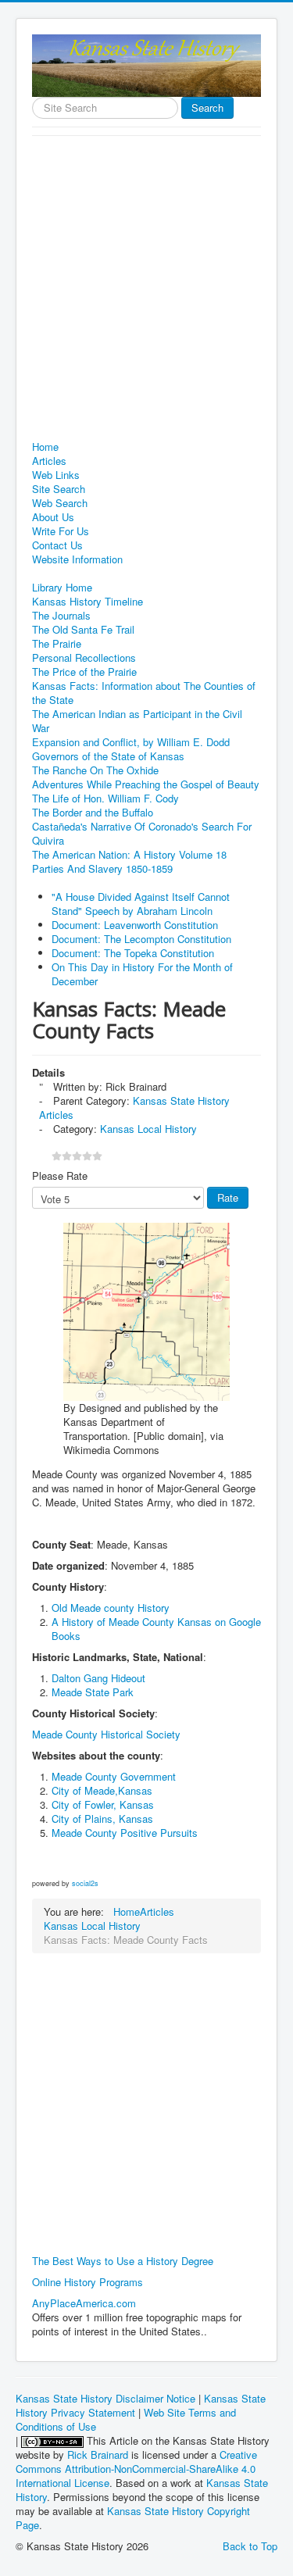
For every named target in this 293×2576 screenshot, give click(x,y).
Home (45, 447)
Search (207, 107)
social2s (85, 1883)
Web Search (60, 503)
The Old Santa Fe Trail (83, 630)
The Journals (61, 616)
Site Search (59, 489)
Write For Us (61, 531)
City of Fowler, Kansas (103, 1804)
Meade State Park (93, 1692)
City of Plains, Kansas (102, 1819)
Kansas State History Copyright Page (133, 2518)
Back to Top (250, 2546)
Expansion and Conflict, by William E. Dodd (131, 742)
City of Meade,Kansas (102, 1790)
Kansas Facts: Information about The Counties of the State (144, 693)
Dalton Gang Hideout (100, 1678)
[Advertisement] (146, 290)
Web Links (56, 475)
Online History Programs (88, 2282)
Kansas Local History (148, 1129)
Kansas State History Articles (134, 1108)
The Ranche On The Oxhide (95, 770)
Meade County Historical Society (106, 1734)
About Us (53, 517)
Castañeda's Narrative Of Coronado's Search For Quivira (142, 834)
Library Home (62, 588)
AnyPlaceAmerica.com (84, 2303)
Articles (49, 461)
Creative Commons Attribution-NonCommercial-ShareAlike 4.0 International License (136, 2469)
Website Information (77, 559)
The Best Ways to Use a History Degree (123, 2261)
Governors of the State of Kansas (108, 756)
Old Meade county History (111, 1608)
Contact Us (57, 545)
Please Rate (60, 1176)
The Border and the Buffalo (93, 813)
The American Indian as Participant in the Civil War (137, 721)
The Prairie (57, 644)
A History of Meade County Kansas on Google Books (156, 1629)
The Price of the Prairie (84, 672)
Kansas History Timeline (88, 602)
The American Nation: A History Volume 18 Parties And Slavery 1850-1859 (129, 862)
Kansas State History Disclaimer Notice (105, 2398)
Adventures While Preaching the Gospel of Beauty (146, 784)
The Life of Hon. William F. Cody (105, 799)
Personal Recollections (84, 658)
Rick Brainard (98, 2455)
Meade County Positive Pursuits (125, 1833)
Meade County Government (114, 1776)
